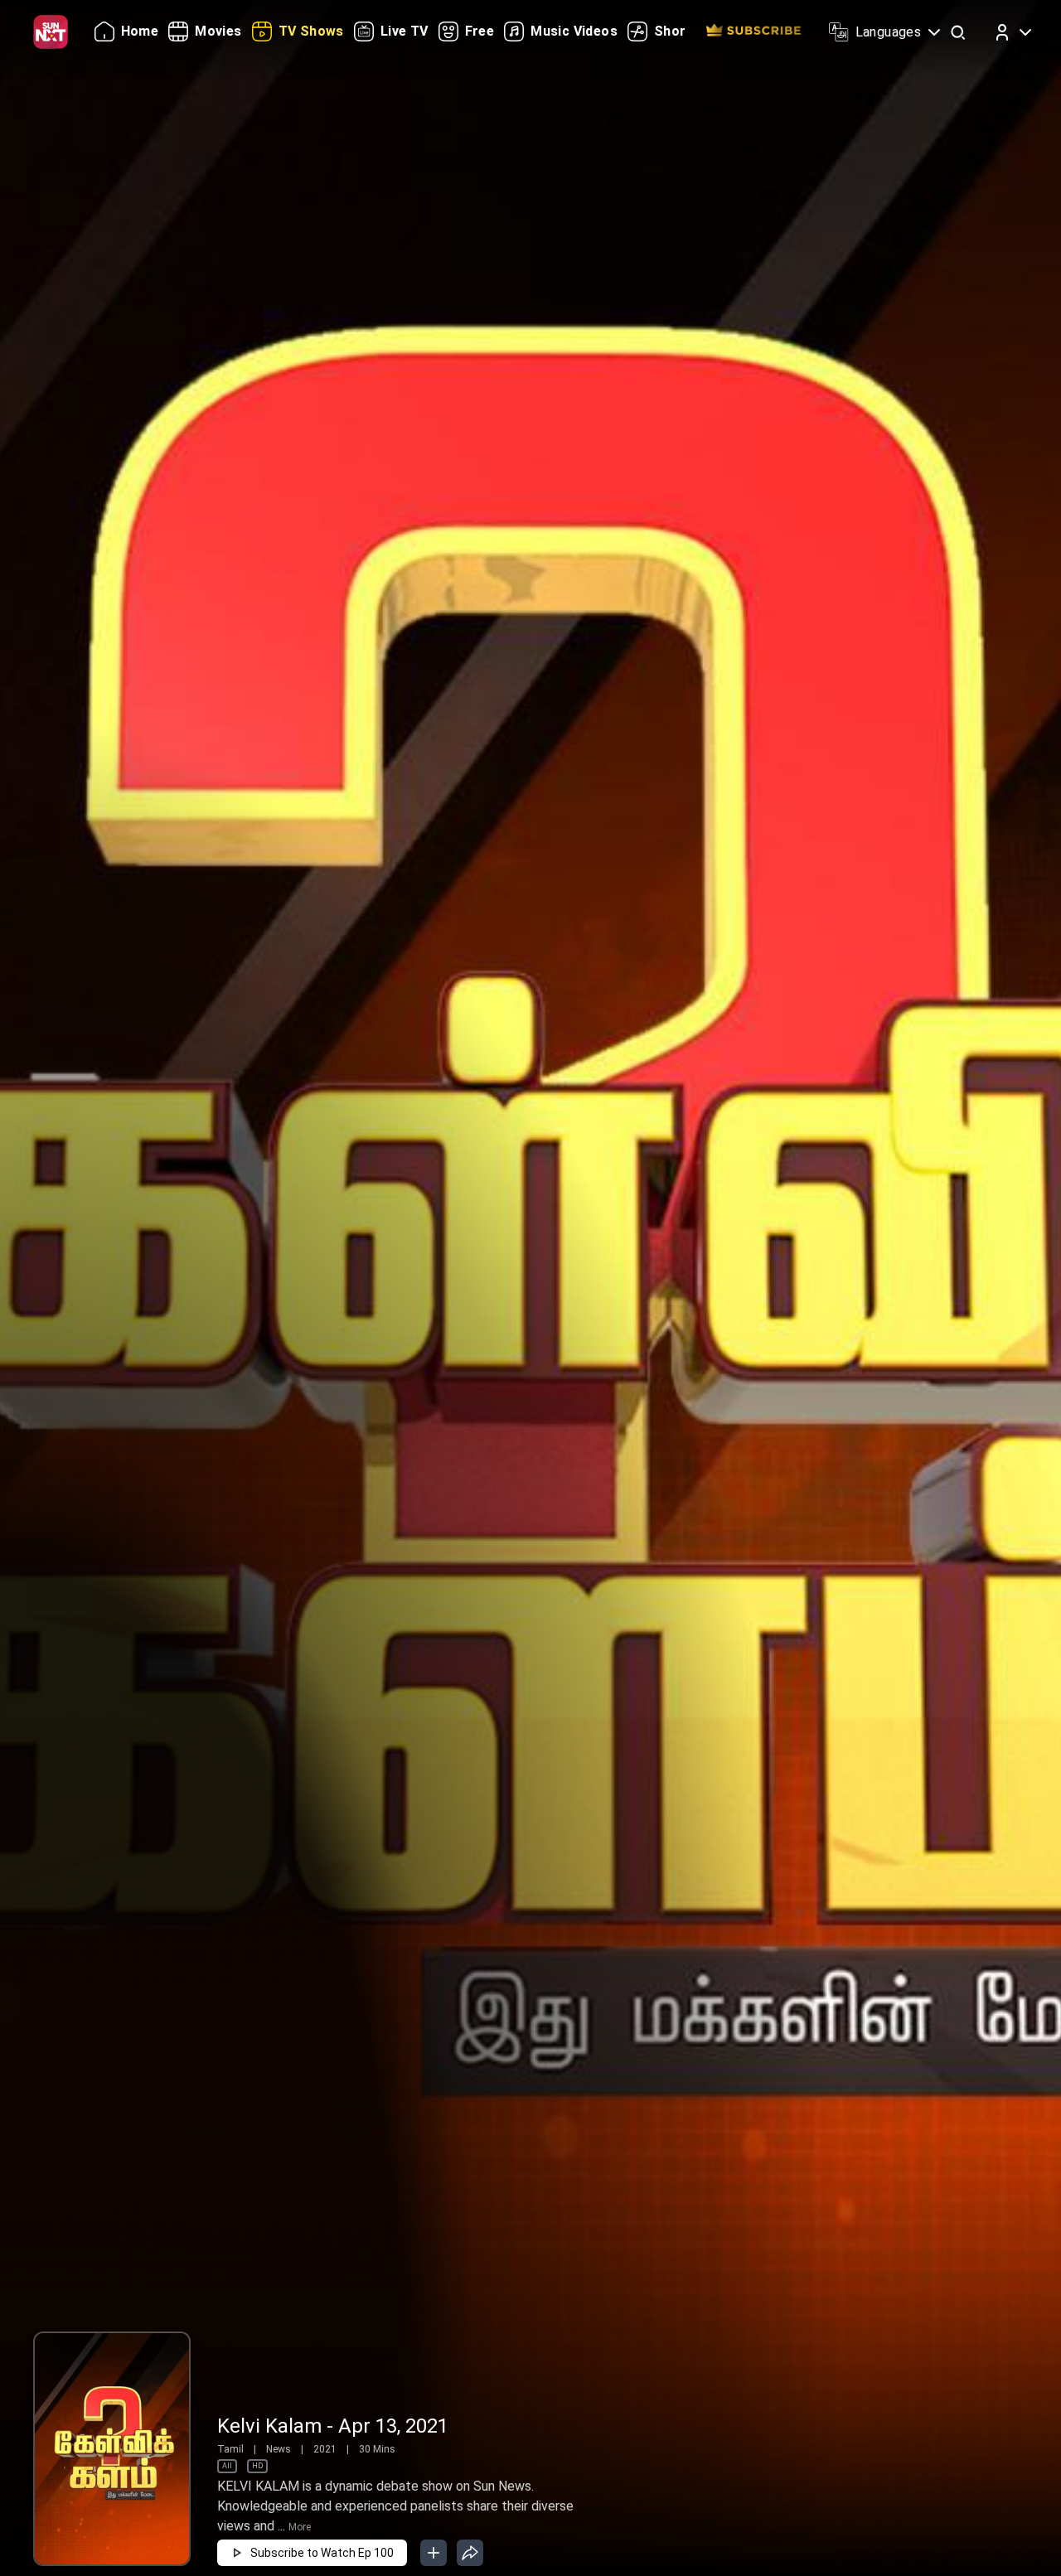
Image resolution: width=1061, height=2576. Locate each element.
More (300, 2527)
